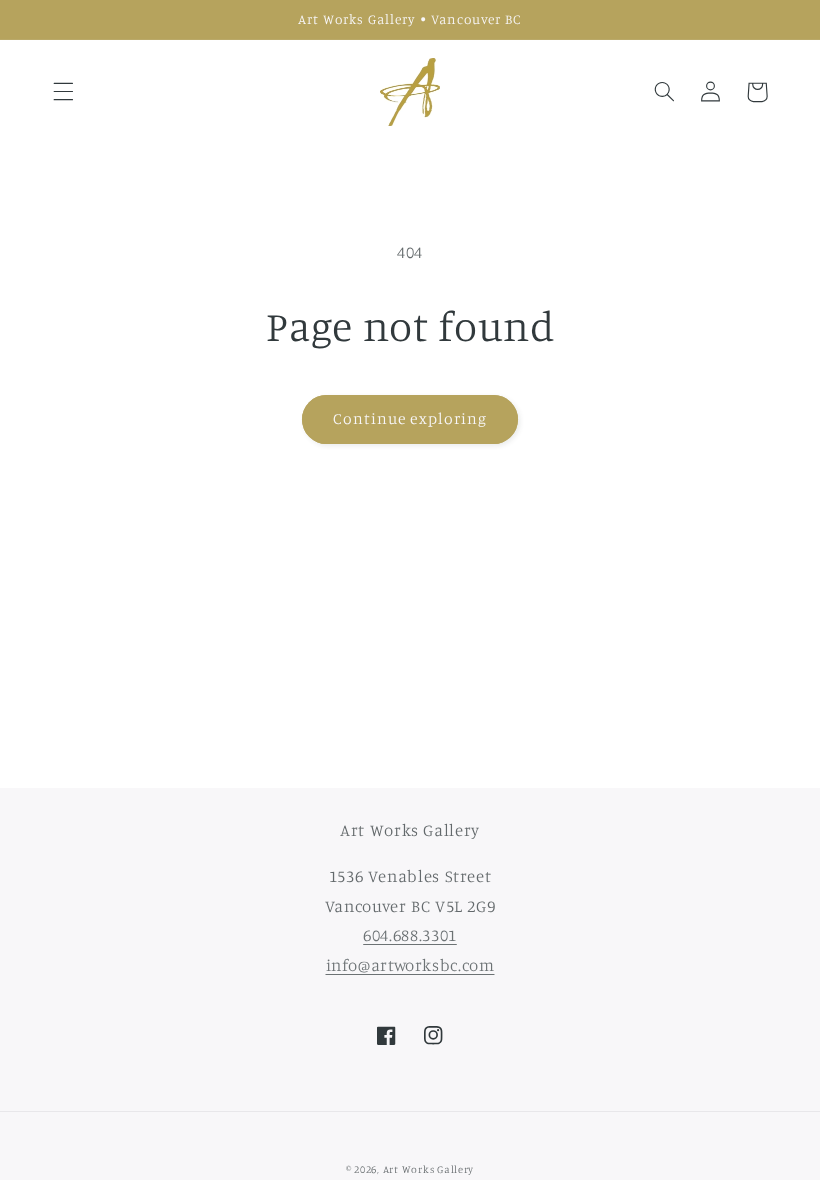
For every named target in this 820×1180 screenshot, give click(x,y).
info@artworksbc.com (410, 965)
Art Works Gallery (429, 1169)
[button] (63, 92)
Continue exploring (410, 418)
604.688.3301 (410, 935)
